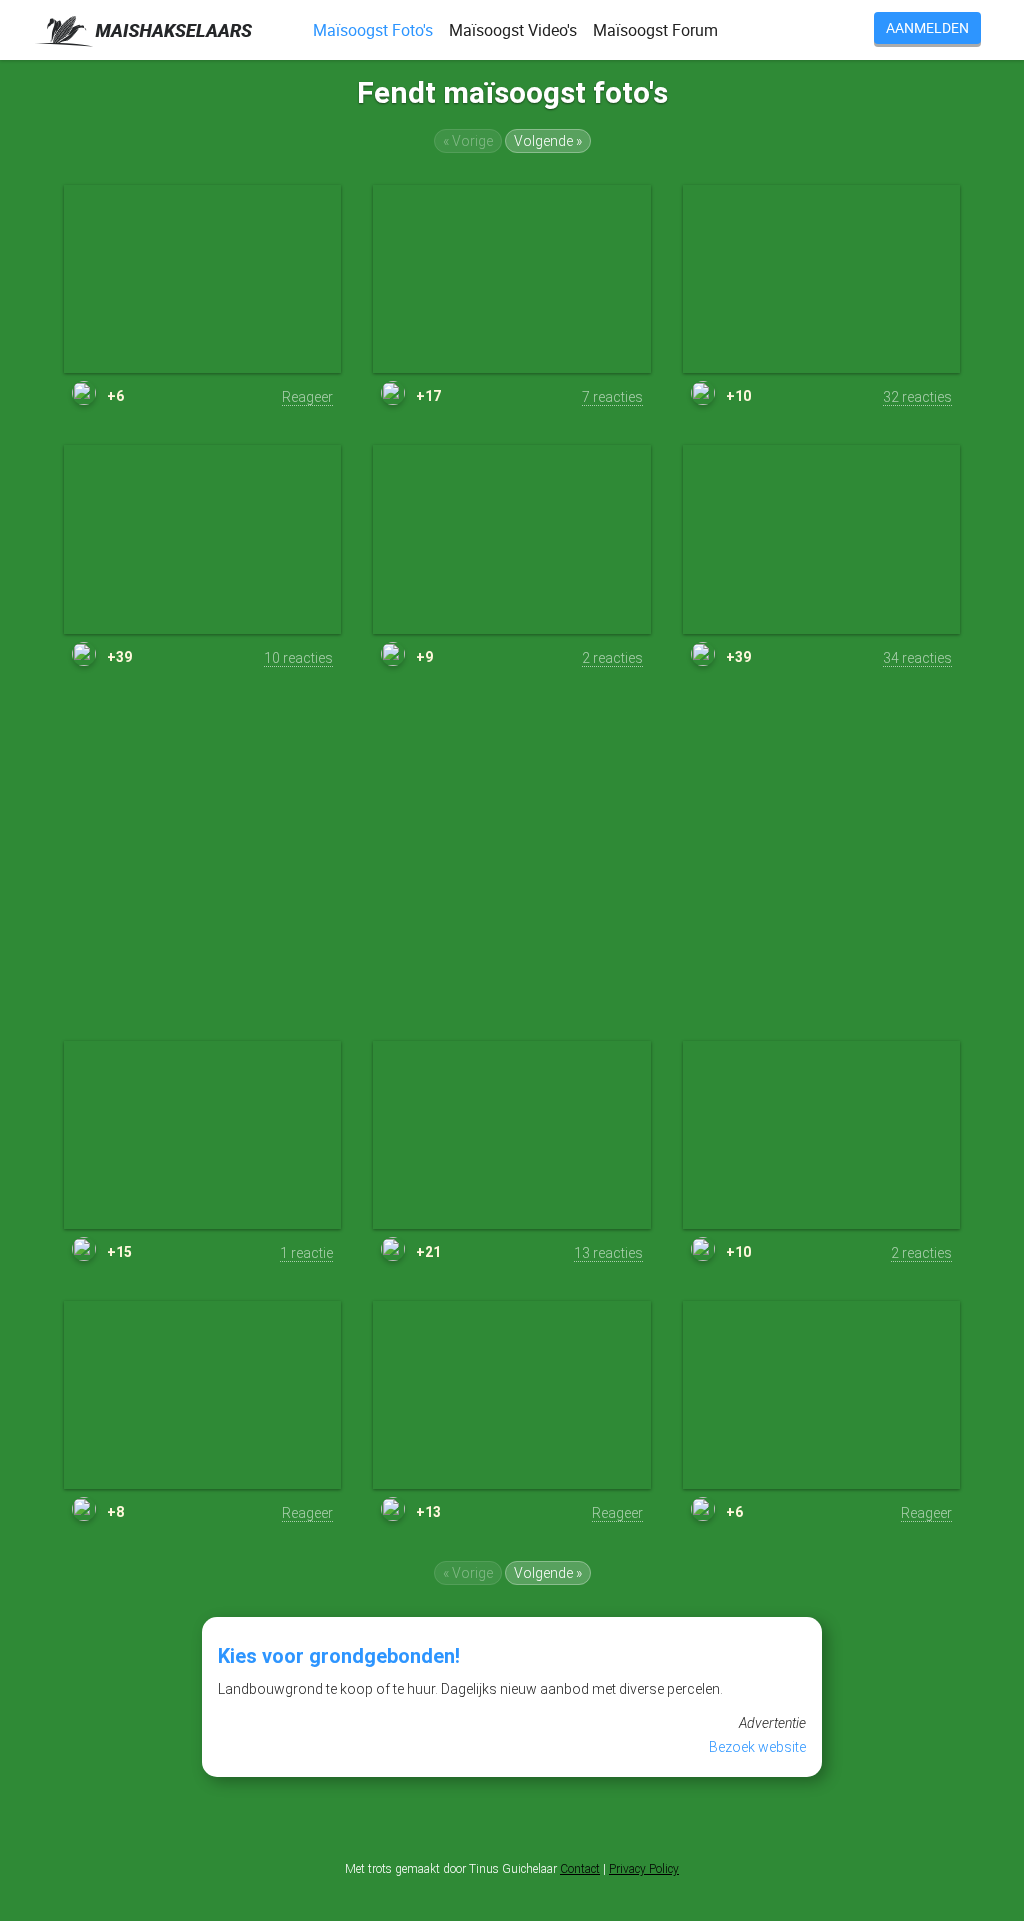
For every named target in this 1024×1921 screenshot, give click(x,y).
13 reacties (608, 1253)
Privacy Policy (644, 1869)
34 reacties (917, 658)
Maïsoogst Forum (655, 30)
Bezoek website (757, 1747)
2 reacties (612, 658)
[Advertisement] (512, 870)
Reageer (307, 397)
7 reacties (612, 397)
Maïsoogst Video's (513, 30)
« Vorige (468, 141)
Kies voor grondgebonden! (339, 1656)
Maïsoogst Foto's (373, 30)
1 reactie (306, 1253)
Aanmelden (927, 27)
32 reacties (917, 397)
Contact (580, 1869)
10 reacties (298, 658)
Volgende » (548, 141)
